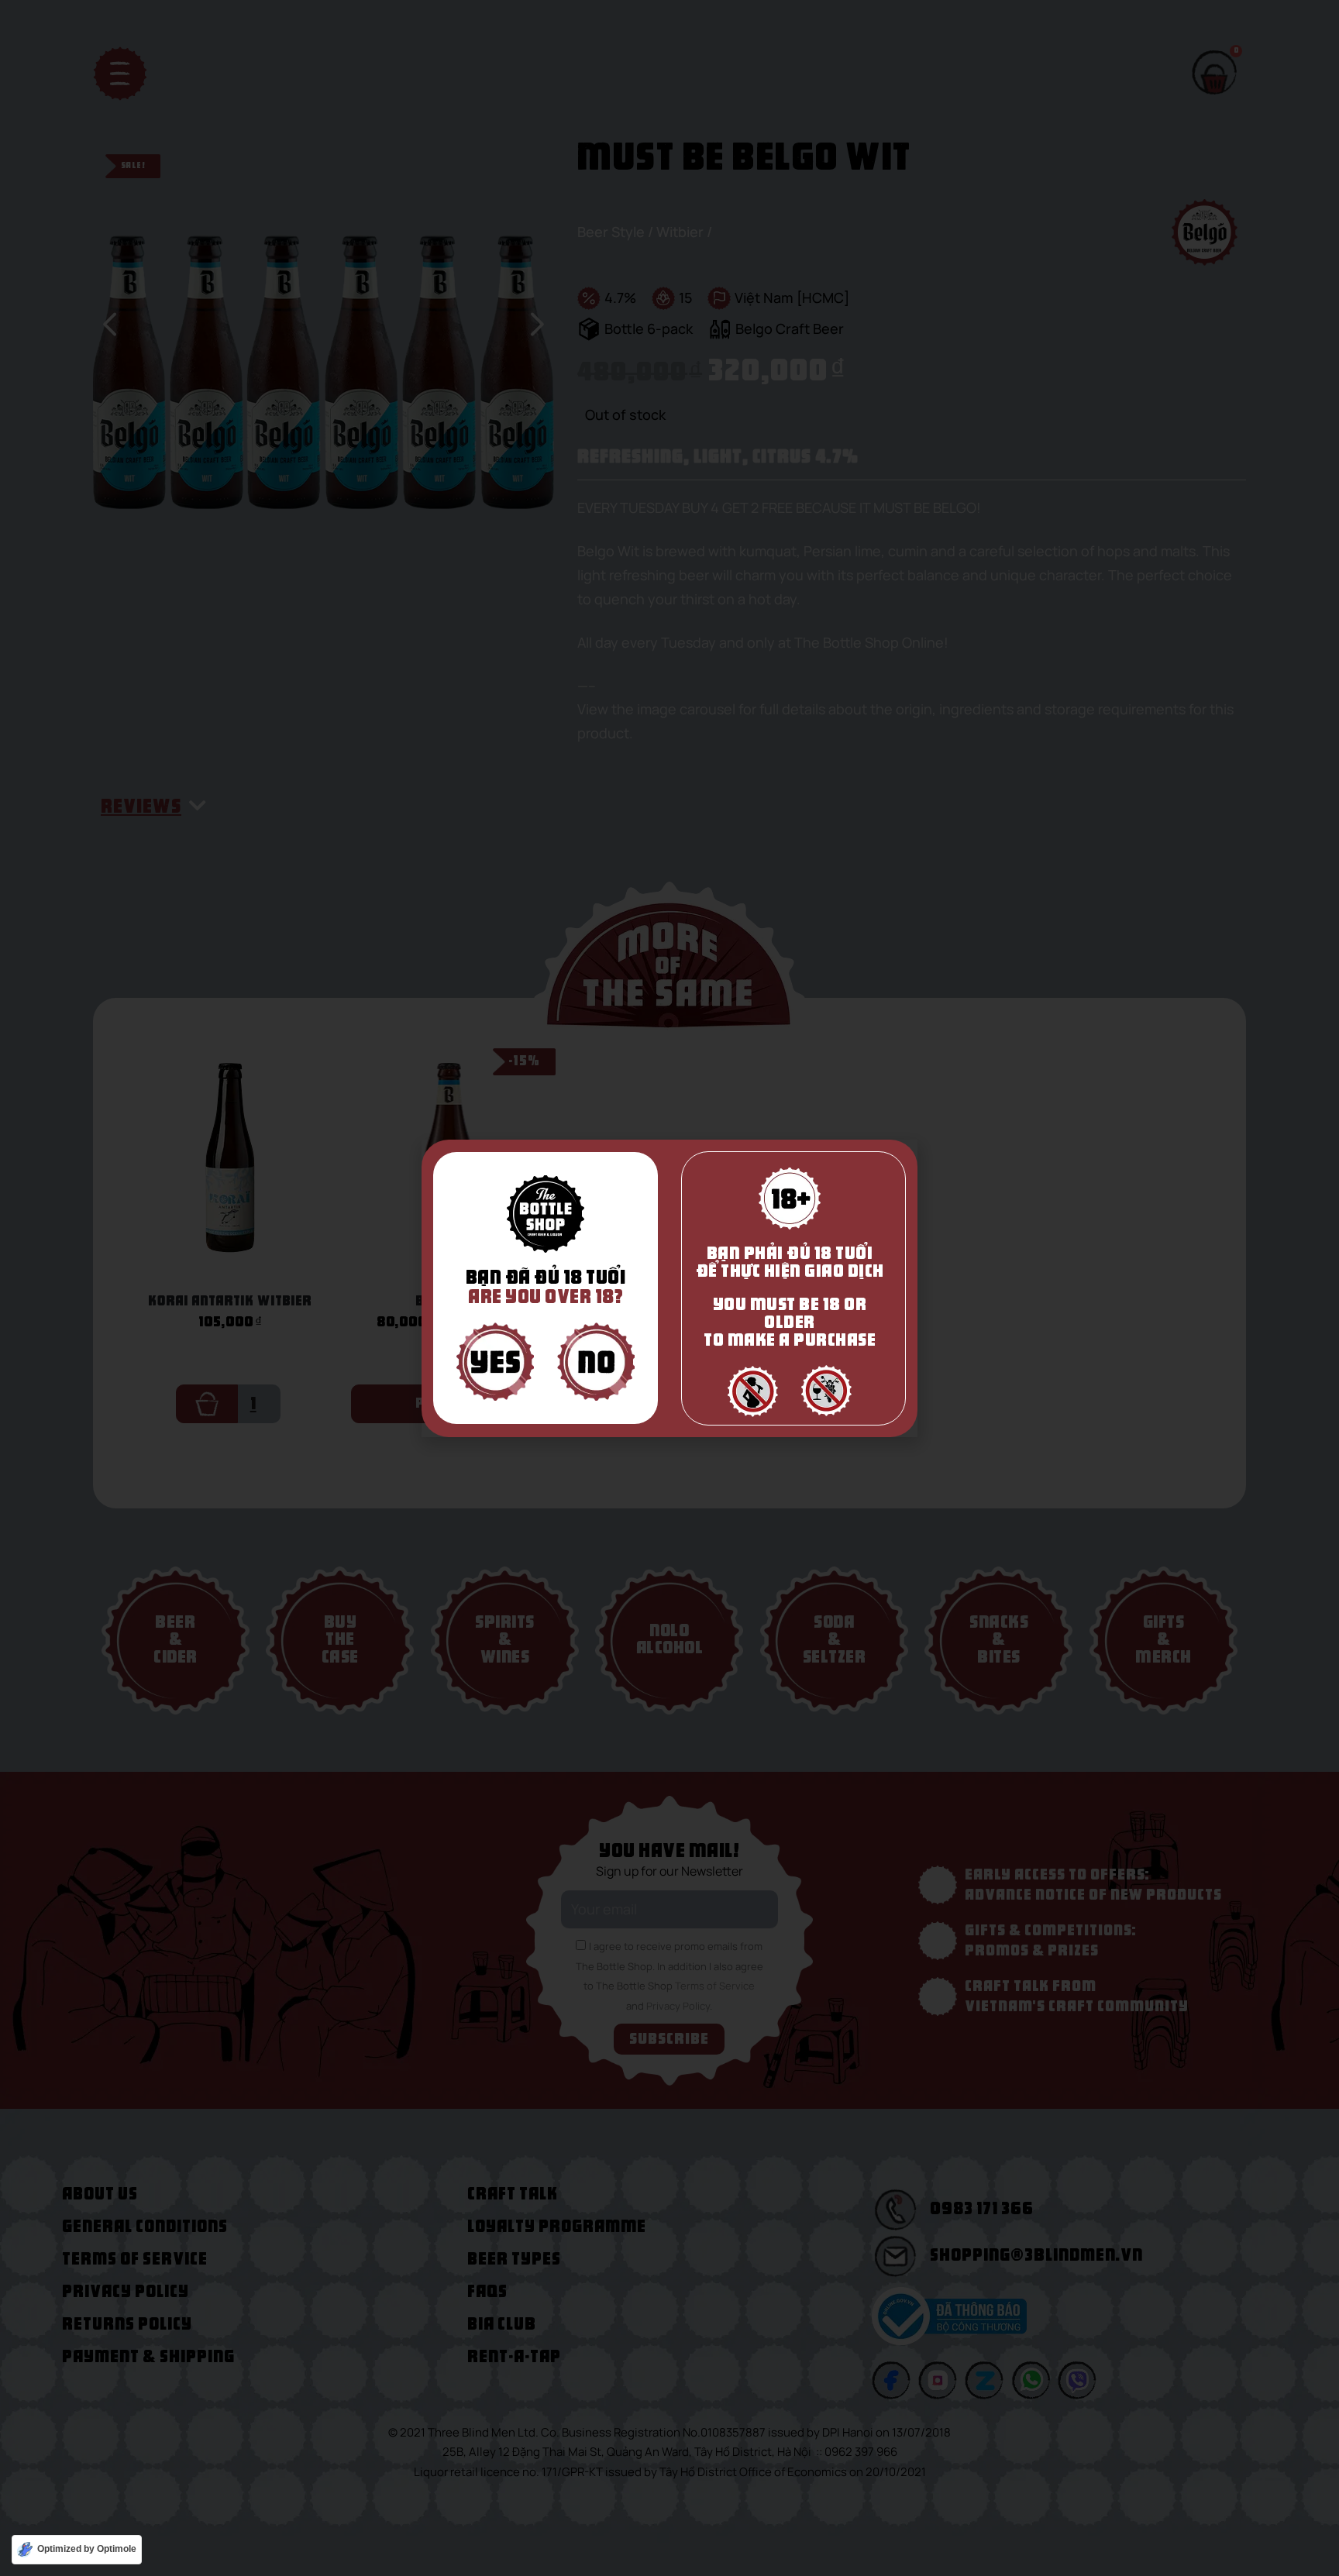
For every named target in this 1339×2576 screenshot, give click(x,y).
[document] (669, 1288)
